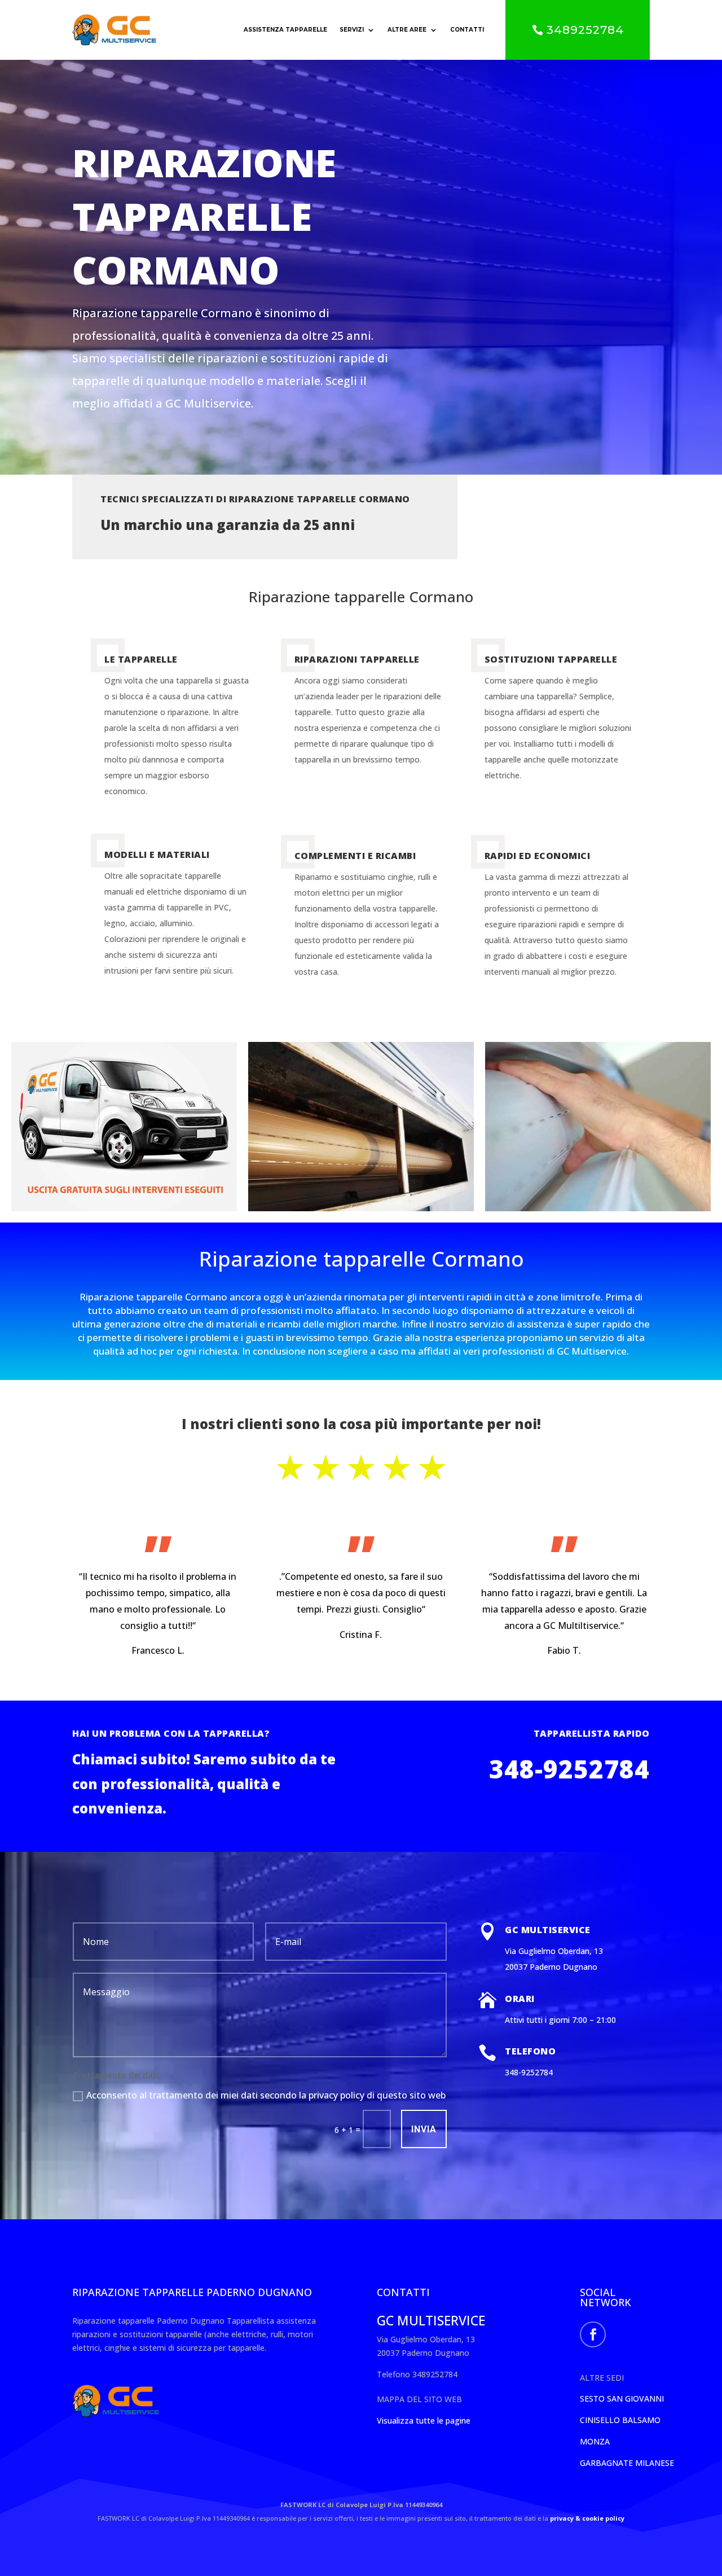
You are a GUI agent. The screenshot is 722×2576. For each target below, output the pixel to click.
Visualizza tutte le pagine (424, 2421)
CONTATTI (467, 30)
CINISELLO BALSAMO (620, 2420)
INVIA (424, 2129)
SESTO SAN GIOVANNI (622, 2398)
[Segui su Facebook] (593, 2334)
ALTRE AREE (407, 30)
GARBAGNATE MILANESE (627, 2463)
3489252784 (585, 30)
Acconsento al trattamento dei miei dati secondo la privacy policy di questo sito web (266, 2095)
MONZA (595, 2441)
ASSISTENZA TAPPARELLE (285, 30)
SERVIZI (352, 30)
